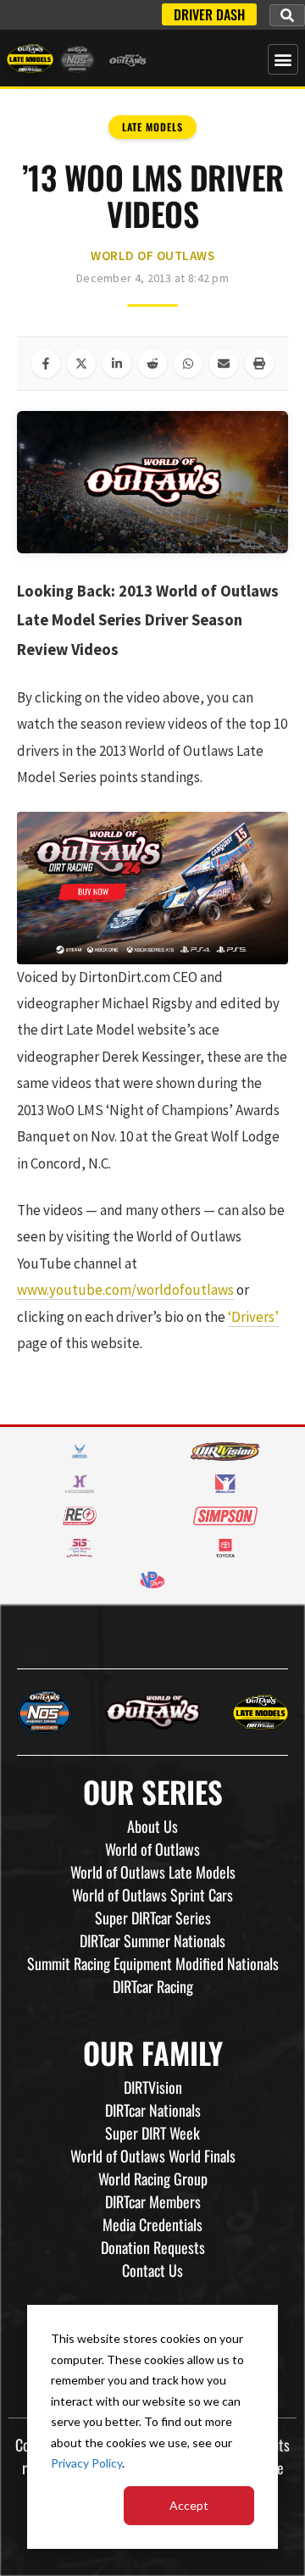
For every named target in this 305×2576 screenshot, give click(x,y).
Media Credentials (152, 2224)
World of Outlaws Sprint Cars (152, 1895)
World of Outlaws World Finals (153, 2156)
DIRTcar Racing (153, 1986)
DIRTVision (153, 2087)
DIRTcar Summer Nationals (152, 1940)
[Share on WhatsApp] (188, 364)
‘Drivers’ (253, 1317)
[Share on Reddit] (152, 364)
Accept (189, 2505)
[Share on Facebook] (46, 364)
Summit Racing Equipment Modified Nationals (153, 1963)
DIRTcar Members (153, 2201)
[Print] (259, 364)
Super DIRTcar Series (153, 1918)
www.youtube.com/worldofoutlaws (125, 1290)
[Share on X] (81, 364)
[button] (287, 15)
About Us (152, 1826)
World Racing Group (153, 2179)
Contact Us (152, 2270)
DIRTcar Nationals (153, 2110)
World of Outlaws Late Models (153, 1872)
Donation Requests (153, 2247)
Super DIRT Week (152, 2133)
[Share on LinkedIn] (117, 364)
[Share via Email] (224, 364)
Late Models (152, 127)
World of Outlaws (152, 255)
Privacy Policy (86, 2463)
